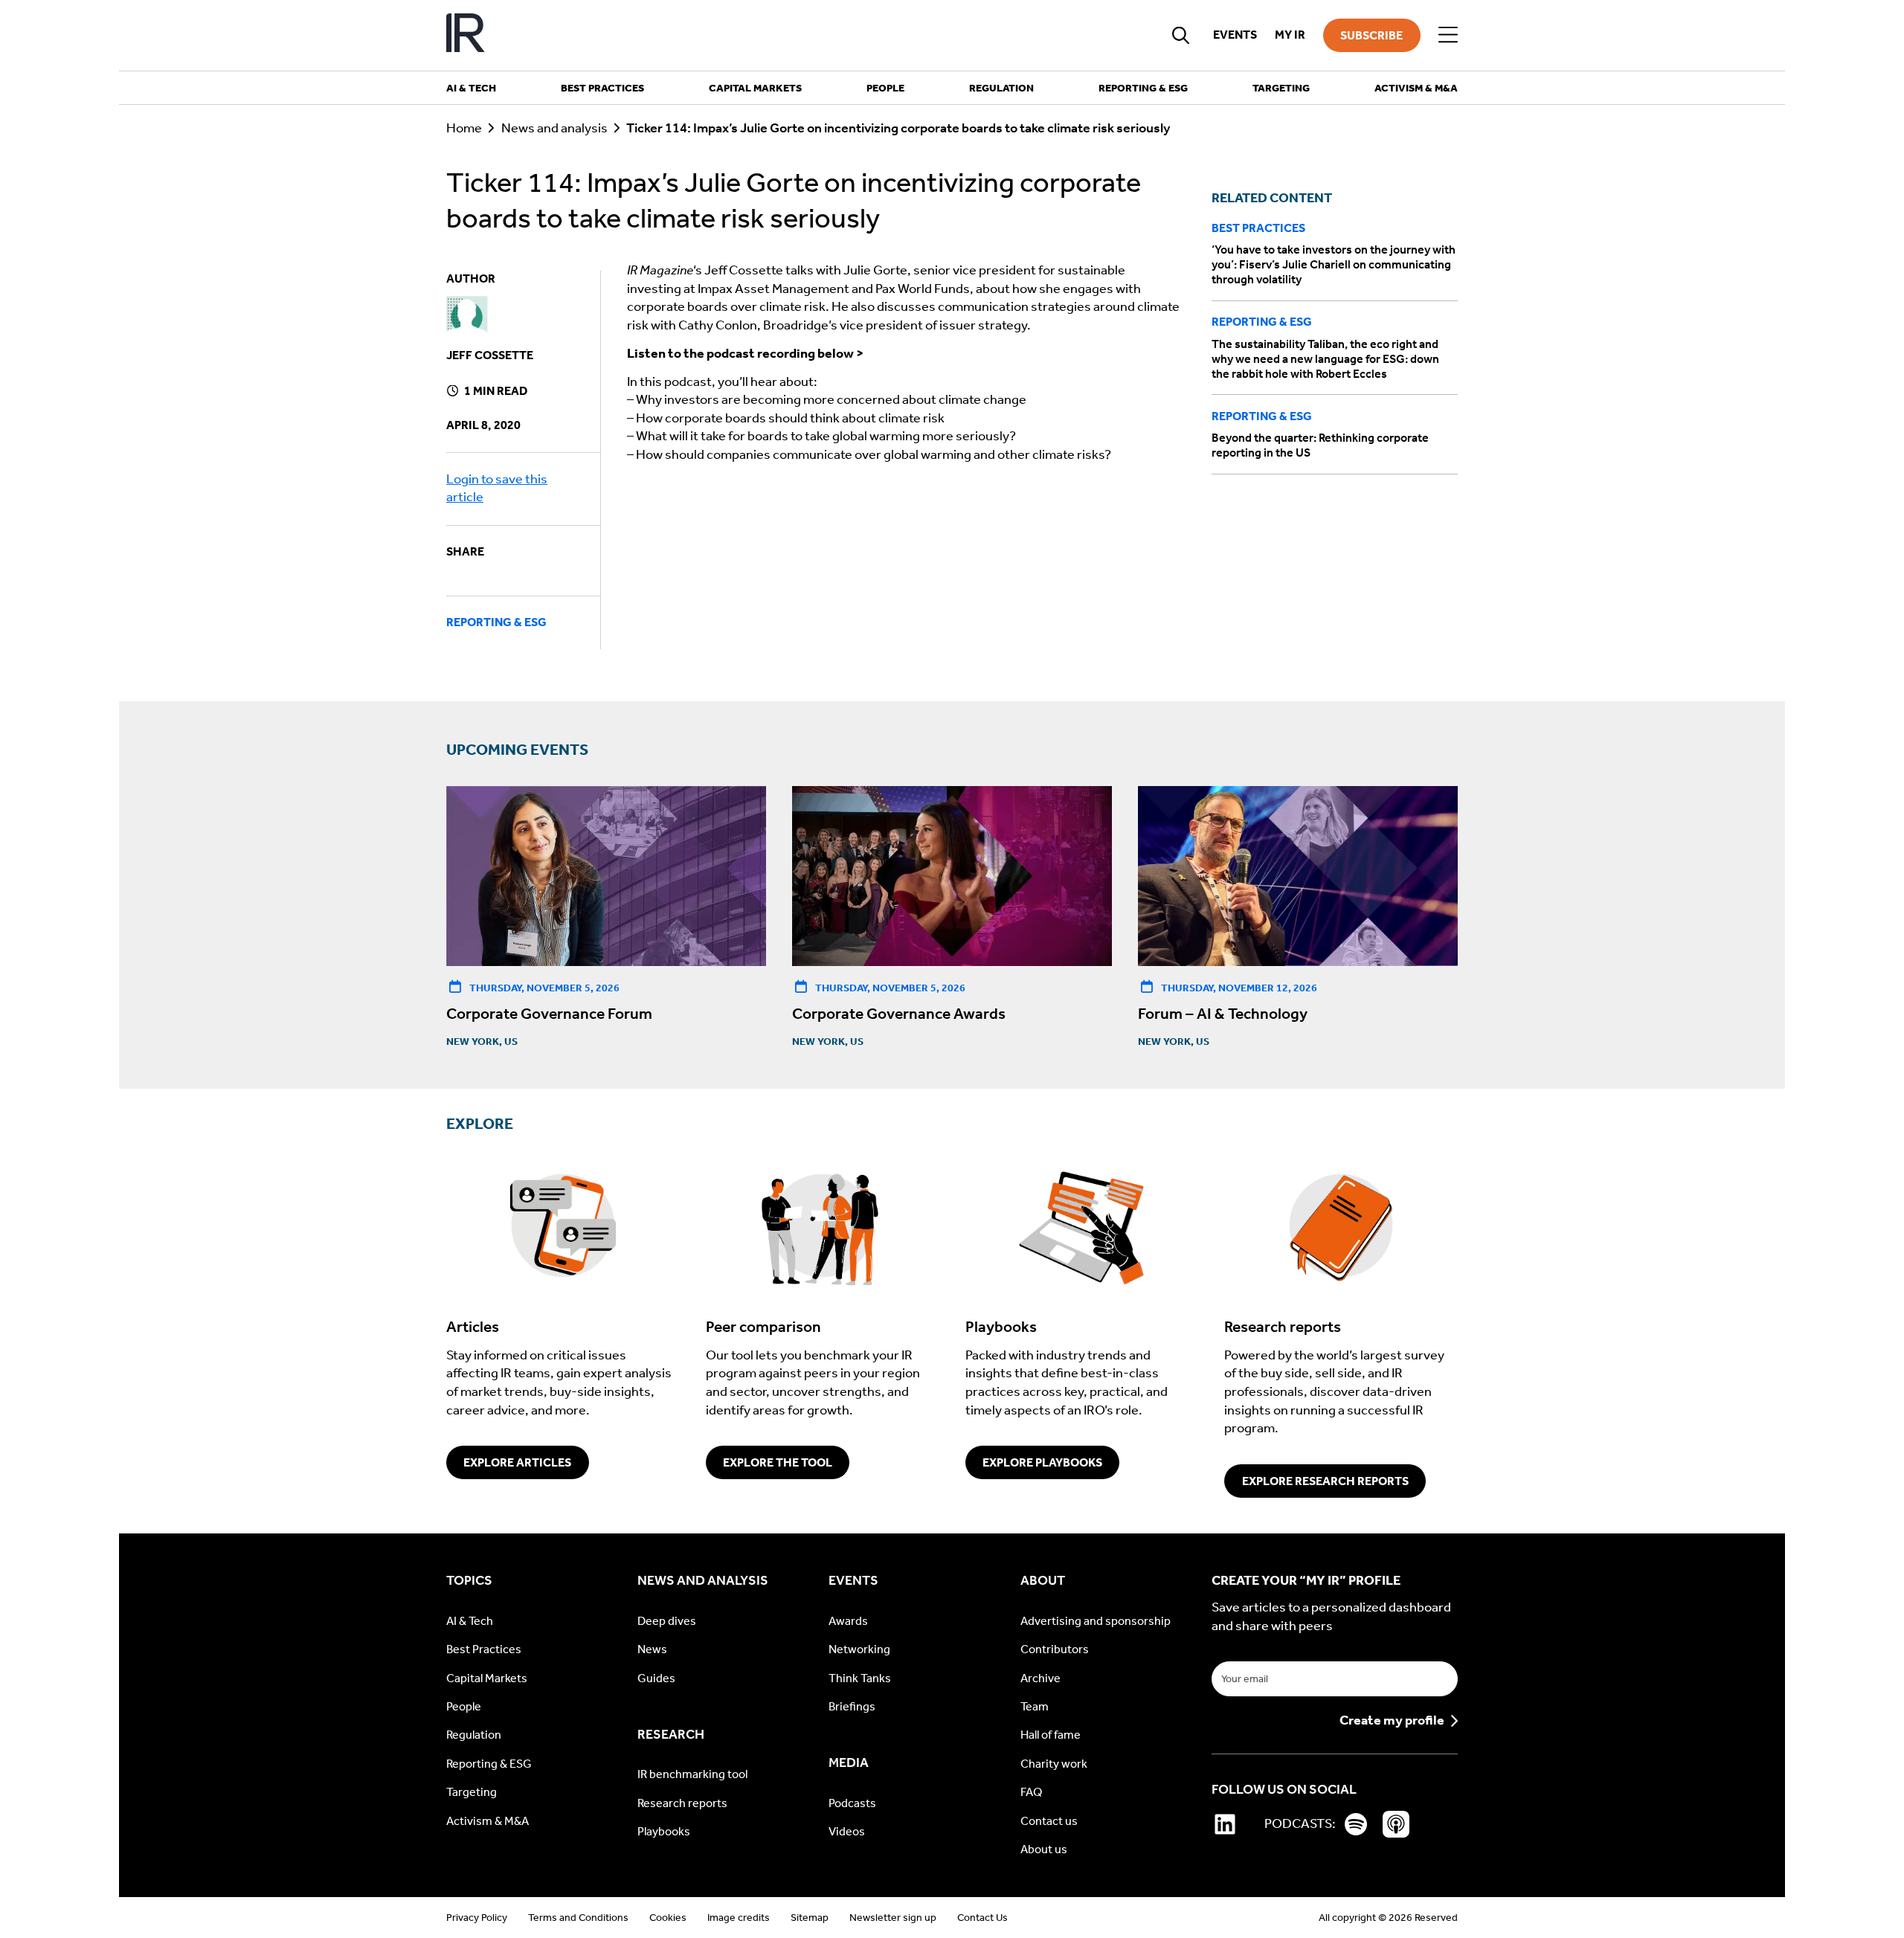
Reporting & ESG (496, 622)
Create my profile (1392, 1721)
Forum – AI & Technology (1223, 1014)
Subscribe (1371, 35)
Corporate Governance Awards (899, 1014)
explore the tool (778, 1462)
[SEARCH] (1181, 35)
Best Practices (1258, 228)
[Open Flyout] (1448, 35)
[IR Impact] (466, 35)
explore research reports (1325, 1481)
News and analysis (554, 128)
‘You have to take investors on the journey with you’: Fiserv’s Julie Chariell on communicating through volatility (1334, 264)
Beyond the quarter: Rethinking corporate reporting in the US (1320, 445)
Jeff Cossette (490, 355)
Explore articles (517, 1462)
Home (464, 128)
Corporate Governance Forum (549, 1014)
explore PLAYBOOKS (1042, 1462)
